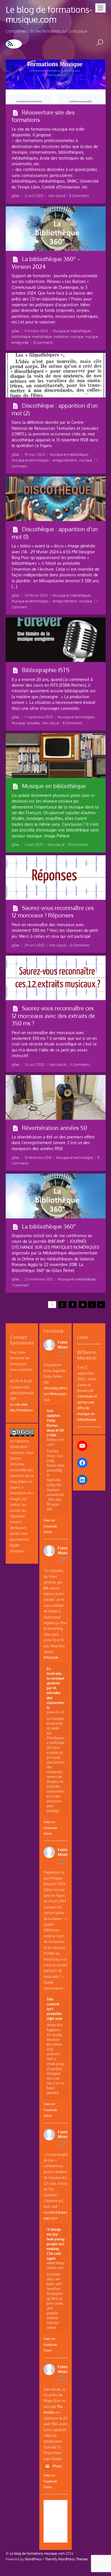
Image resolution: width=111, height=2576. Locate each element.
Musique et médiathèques (72, 331)
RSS (14, 44)
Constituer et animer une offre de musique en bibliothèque (87, 1408)
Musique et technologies (30, 460)
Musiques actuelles (26, 723)
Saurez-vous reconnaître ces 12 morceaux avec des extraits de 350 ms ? (53, 1016)
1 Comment (20, 1285)
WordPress (33, 2559)
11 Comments (80, 1065)
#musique (58, 1394)
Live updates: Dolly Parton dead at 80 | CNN (55, 1423)
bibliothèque (21, 337)
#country (52, 1388)
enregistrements (65, 460)
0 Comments (79, 196)
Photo (57, 2466)
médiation (61, 337)
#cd (54, 2212)
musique (77, 337)
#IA (46, 1588)
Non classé (57, 196)
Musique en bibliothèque (54, 786)
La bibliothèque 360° (49, 1226)
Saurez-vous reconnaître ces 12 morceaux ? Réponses (53, 912)
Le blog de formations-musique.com (37, 2553)
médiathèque (42, 337)
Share (48, 1532)
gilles (16, 196)
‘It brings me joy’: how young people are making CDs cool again (55, 2244)
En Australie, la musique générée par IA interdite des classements (55, 1688)
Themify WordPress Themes (67, 2559)
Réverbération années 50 (55, 1128)
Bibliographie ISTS (46, 670)
